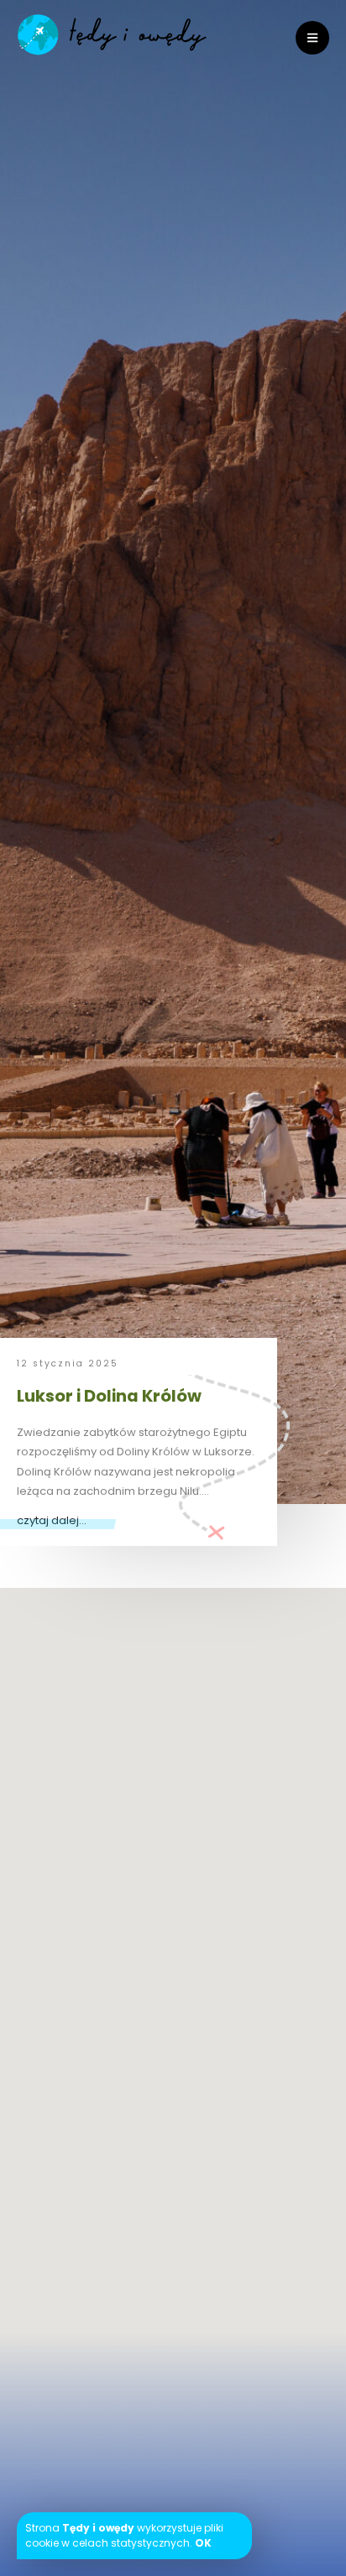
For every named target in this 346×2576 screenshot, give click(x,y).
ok (203, 2543)
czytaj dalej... (52, 1520)
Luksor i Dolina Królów (109, 1396)
